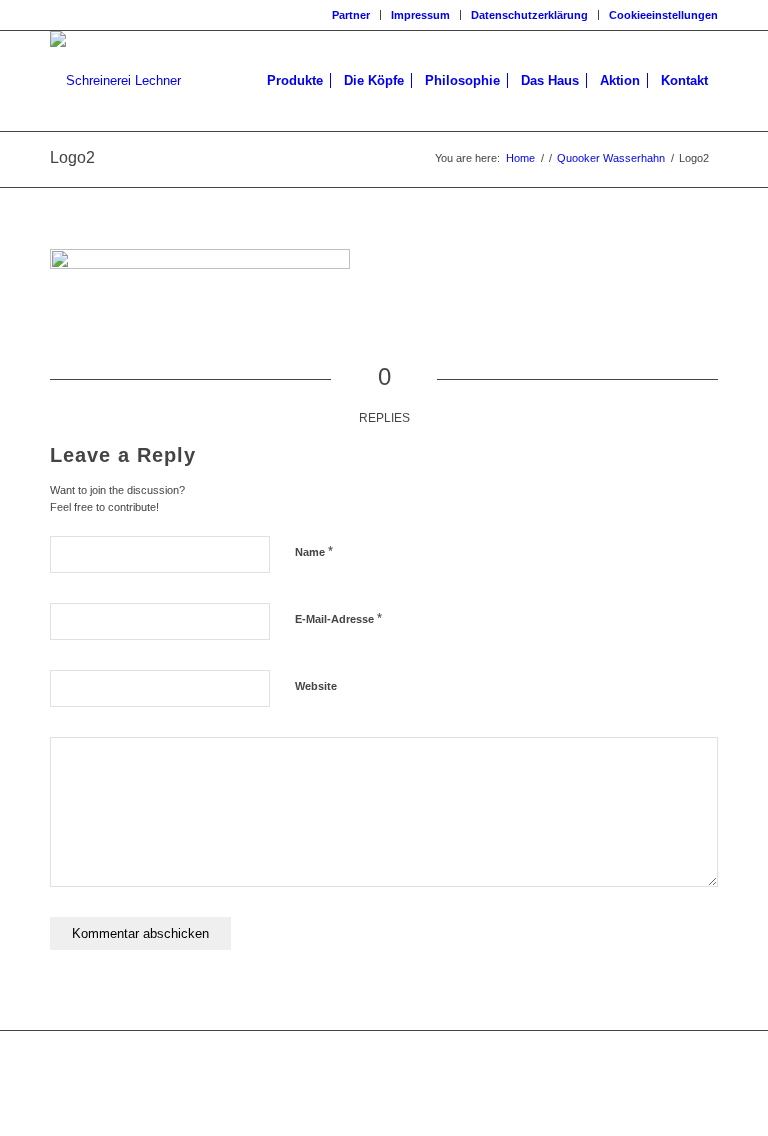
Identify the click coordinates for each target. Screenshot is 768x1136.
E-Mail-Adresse (338, 618)
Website (316, 686)
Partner (351, 15)
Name (314, 551)
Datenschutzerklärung (529, 15)
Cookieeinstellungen (663, 15)
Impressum (420, 15)
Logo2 (72, 157)
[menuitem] (351, 15)
